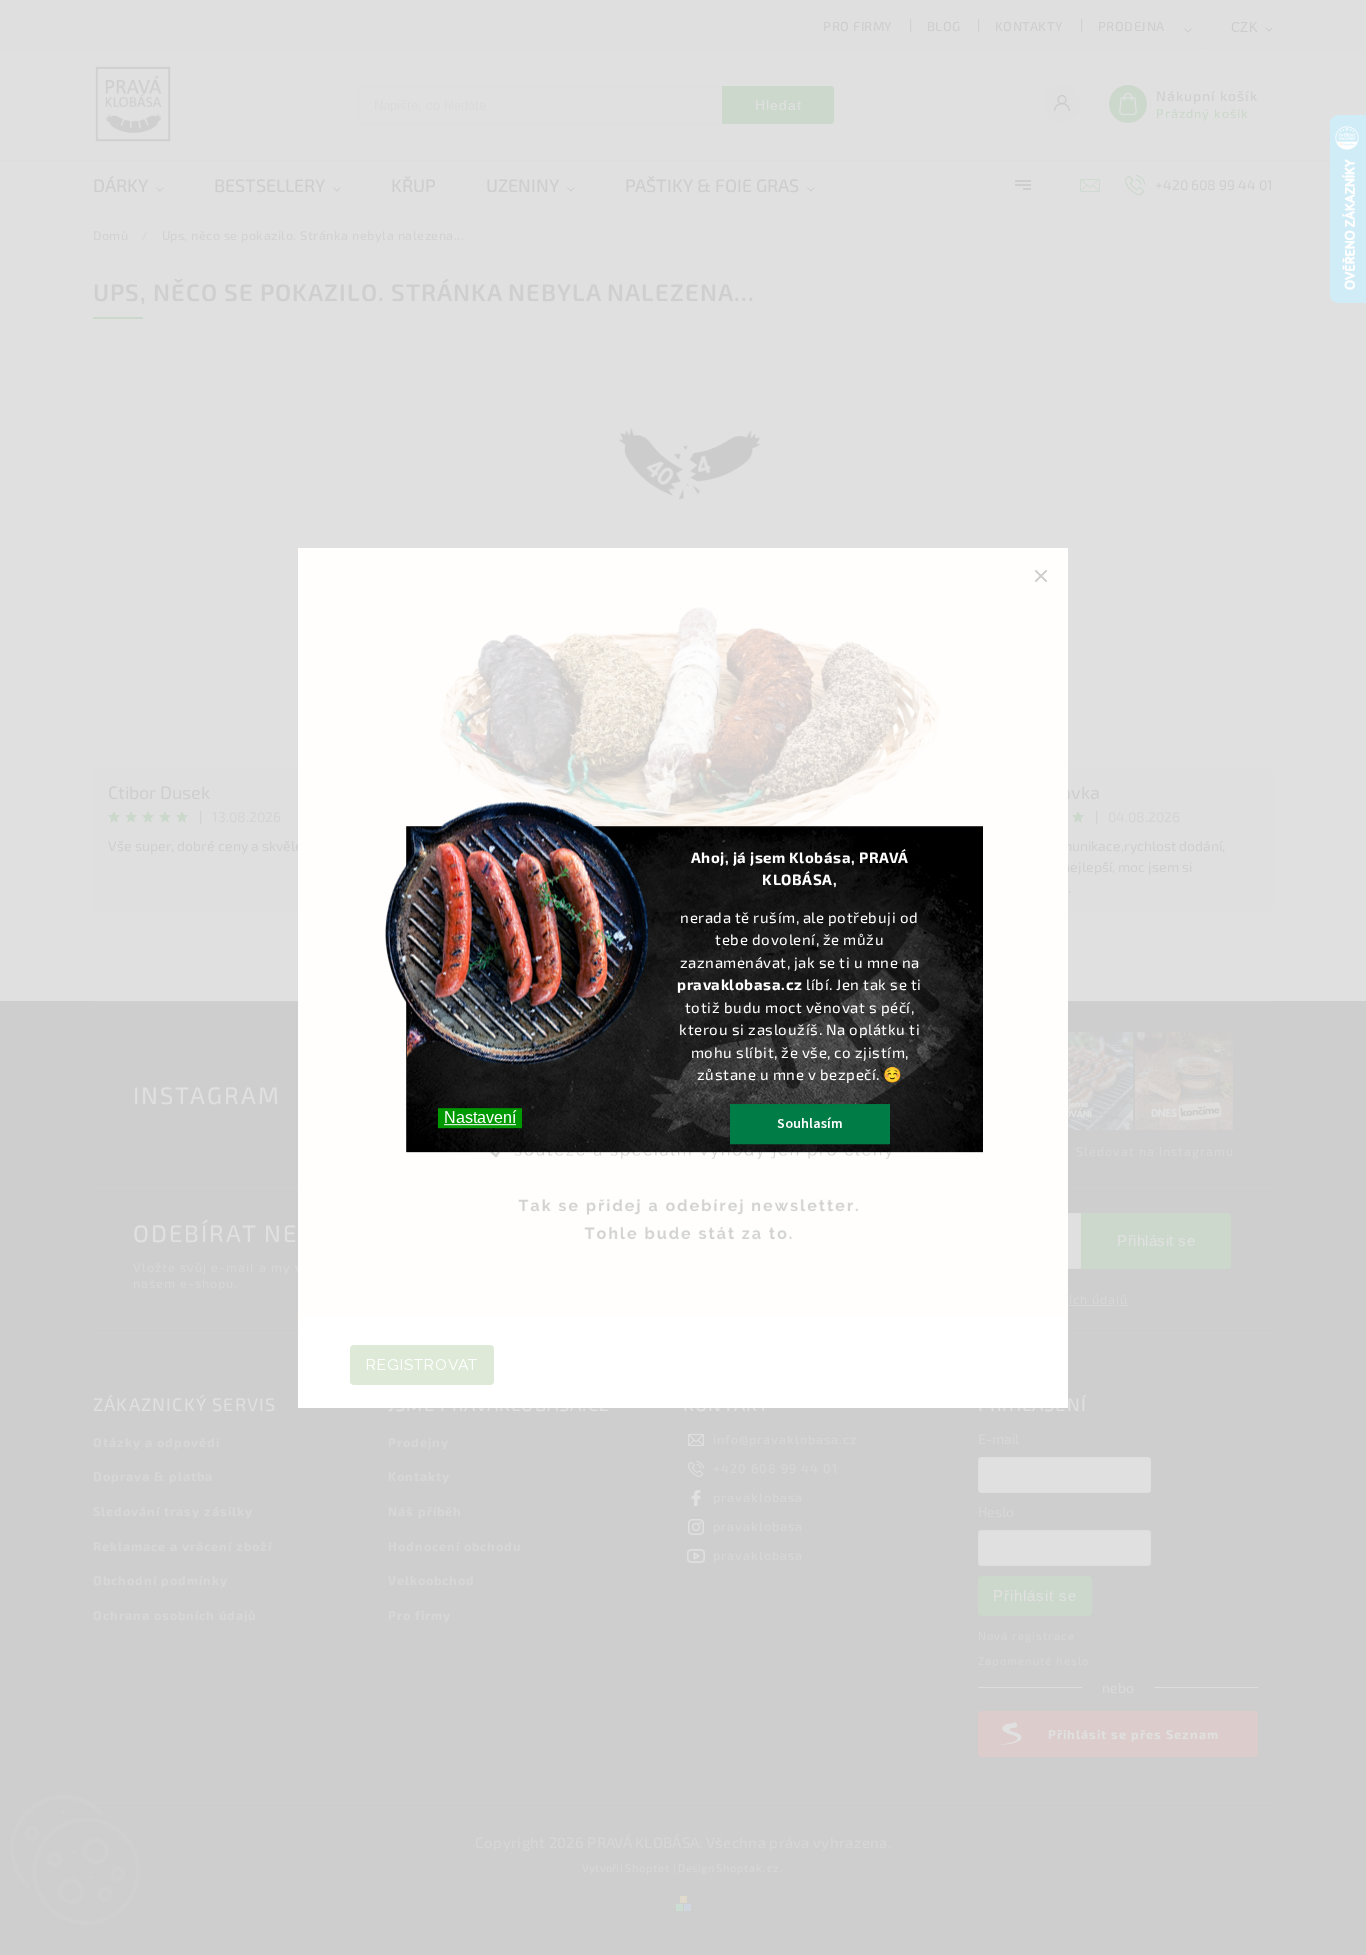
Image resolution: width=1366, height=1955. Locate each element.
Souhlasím (810, 1124)
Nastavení (480, 1117)
